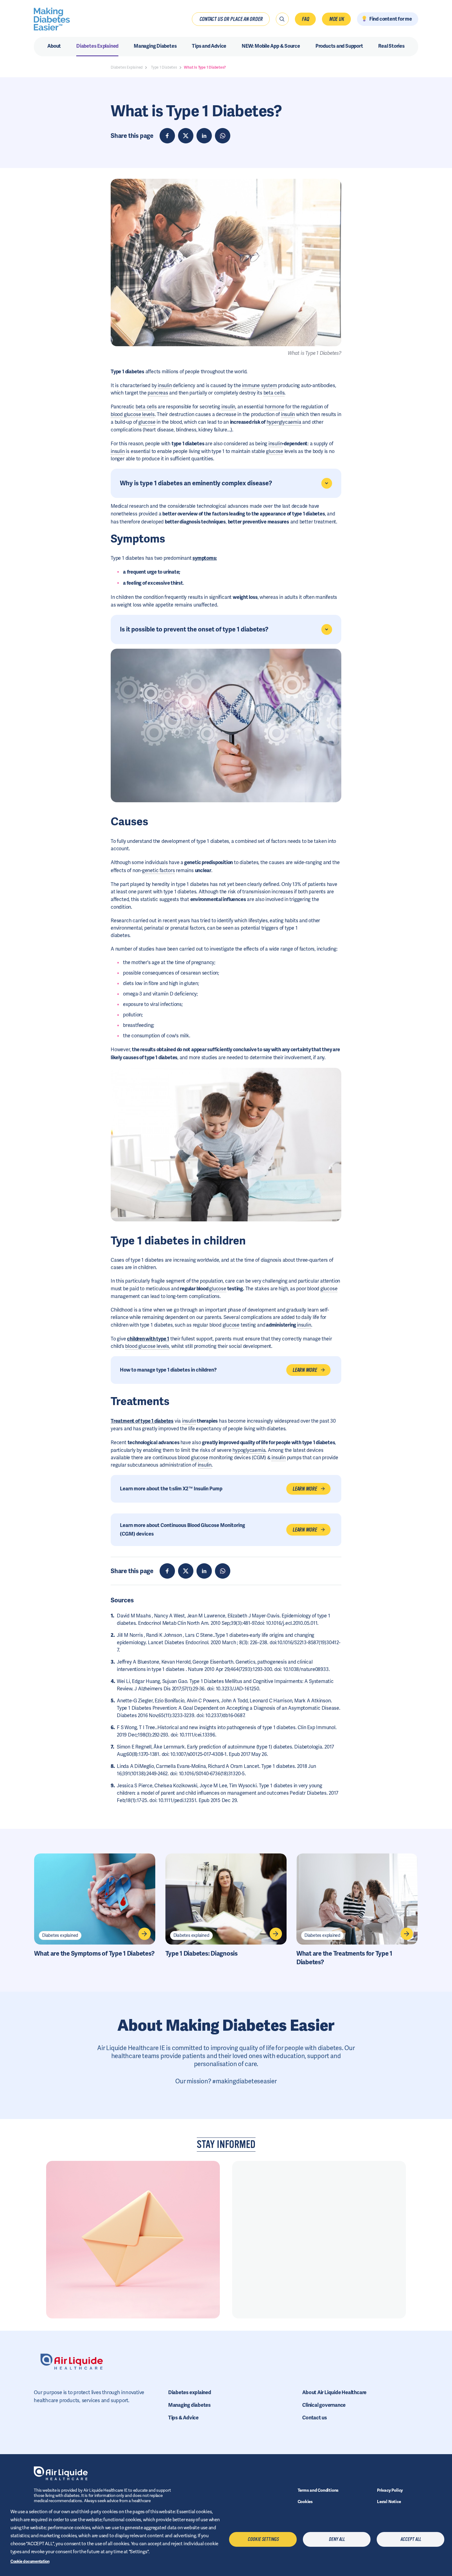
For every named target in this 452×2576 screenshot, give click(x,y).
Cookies (305, 2502)
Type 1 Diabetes (164, 67)
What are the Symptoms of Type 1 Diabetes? (94, 1953)
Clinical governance (324, 2405)
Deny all (337, 2539)
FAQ (305, 19)
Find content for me (391, 19)
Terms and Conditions (318, 2490)
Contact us (315, 2418)
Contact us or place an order (231, 19)
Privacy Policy (390, 2490)
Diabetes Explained (127, 67)
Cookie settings (263, 2539)
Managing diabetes (189, 2405)
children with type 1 (148, 1339)
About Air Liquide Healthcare (334, 2392)
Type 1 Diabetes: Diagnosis (202, 1953)
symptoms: (205, 558)
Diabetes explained (60, 1935)
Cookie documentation (30, 2561)
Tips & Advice (183, 2418)
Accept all (411, 2539)
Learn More (305, 1489)
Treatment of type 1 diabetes (142, 1421)
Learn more (305, 1370)
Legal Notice (389, 2502)
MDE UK (337, 19)
